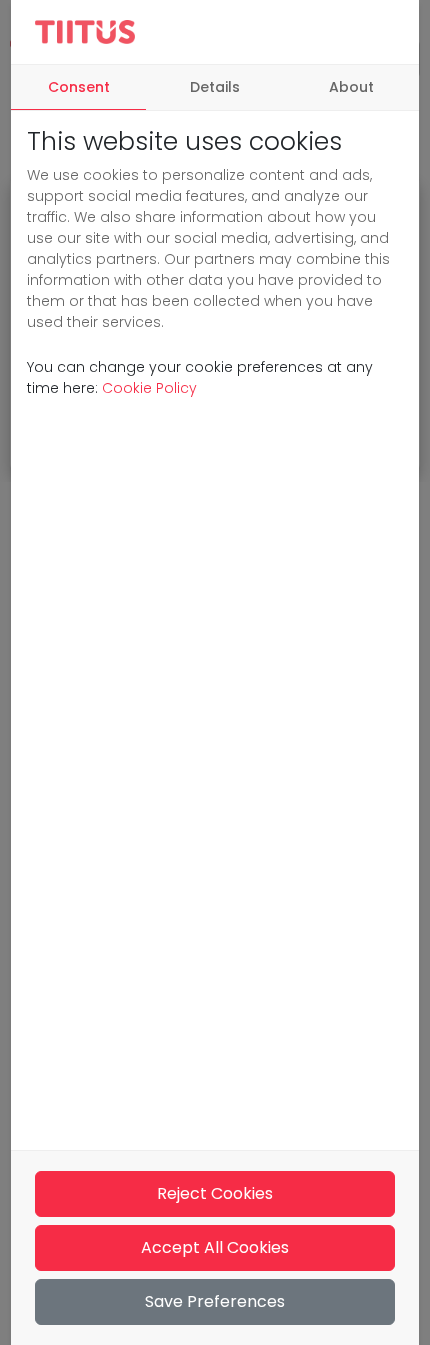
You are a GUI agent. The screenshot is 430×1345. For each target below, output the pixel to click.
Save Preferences (215, 1301)
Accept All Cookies (215, 1247)
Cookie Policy (149, 388)
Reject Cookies (215, 1193)
